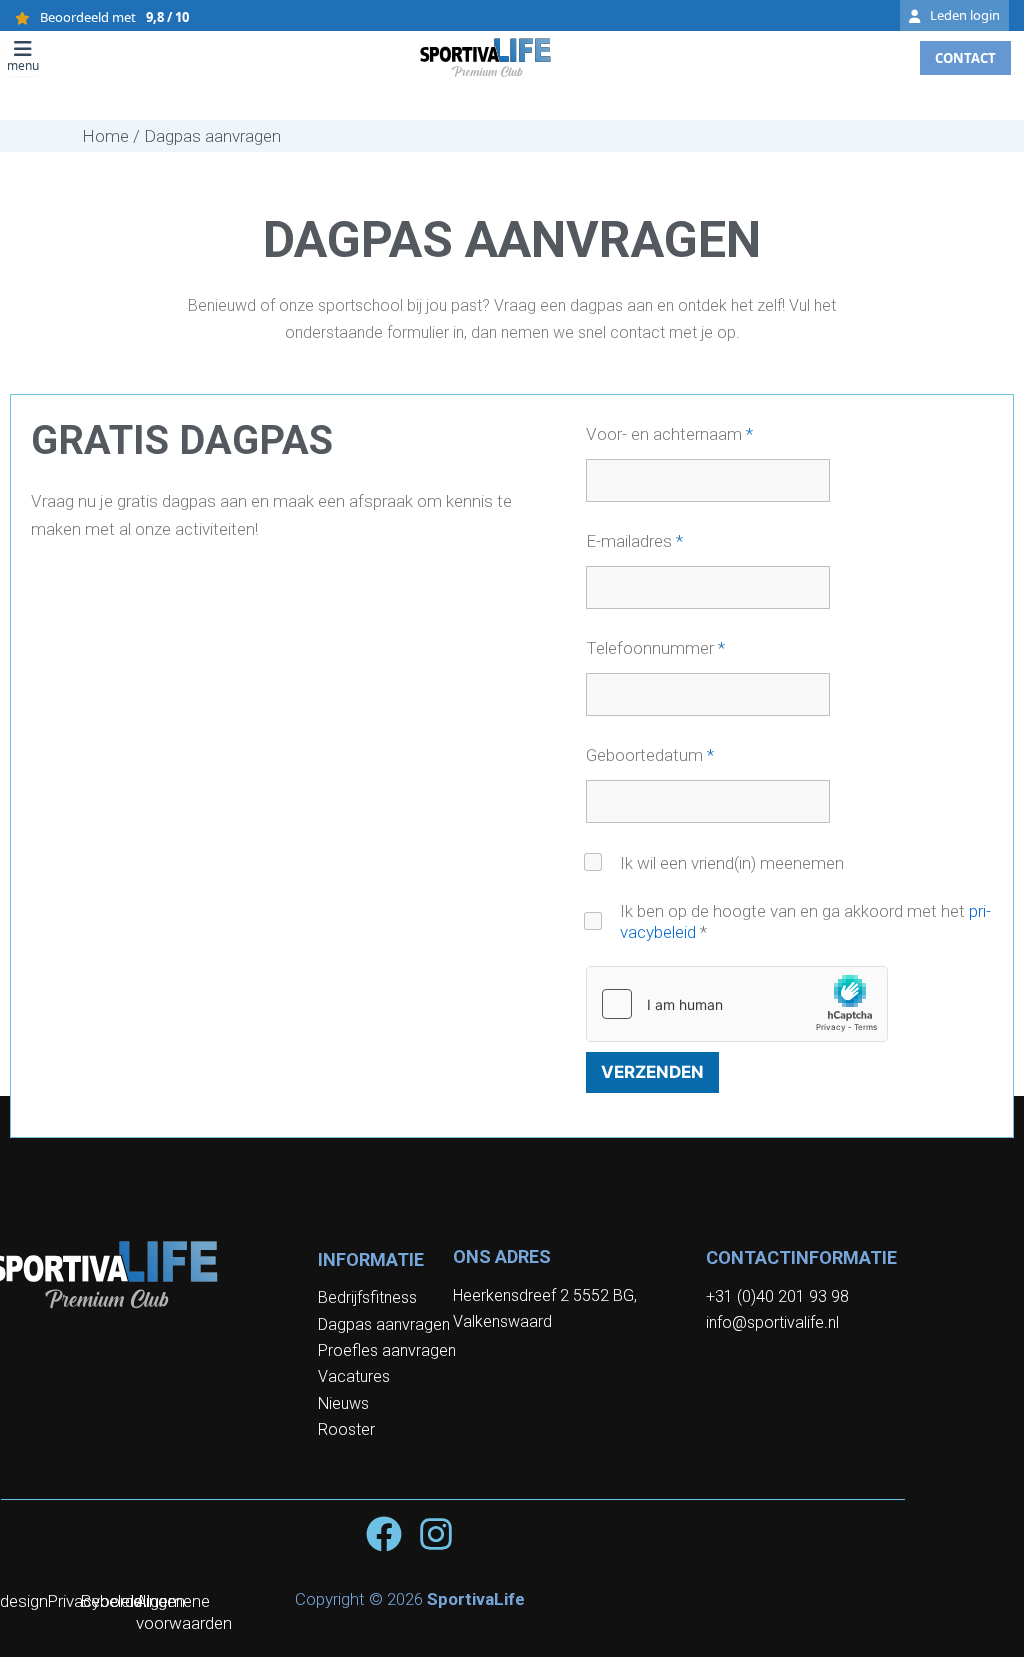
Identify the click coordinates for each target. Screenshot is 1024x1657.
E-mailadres (634, 541)
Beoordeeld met (114, 18)
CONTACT (965, 58)
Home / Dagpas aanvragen (181, 136)
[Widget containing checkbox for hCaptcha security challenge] (737, 1004)
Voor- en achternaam (669, 434)
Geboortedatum (650, 755)
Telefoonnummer (655, 648)
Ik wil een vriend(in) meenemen (732, 863)
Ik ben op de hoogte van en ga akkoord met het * (805, 921)
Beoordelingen (132, 1601)
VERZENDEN (652, 1072)
